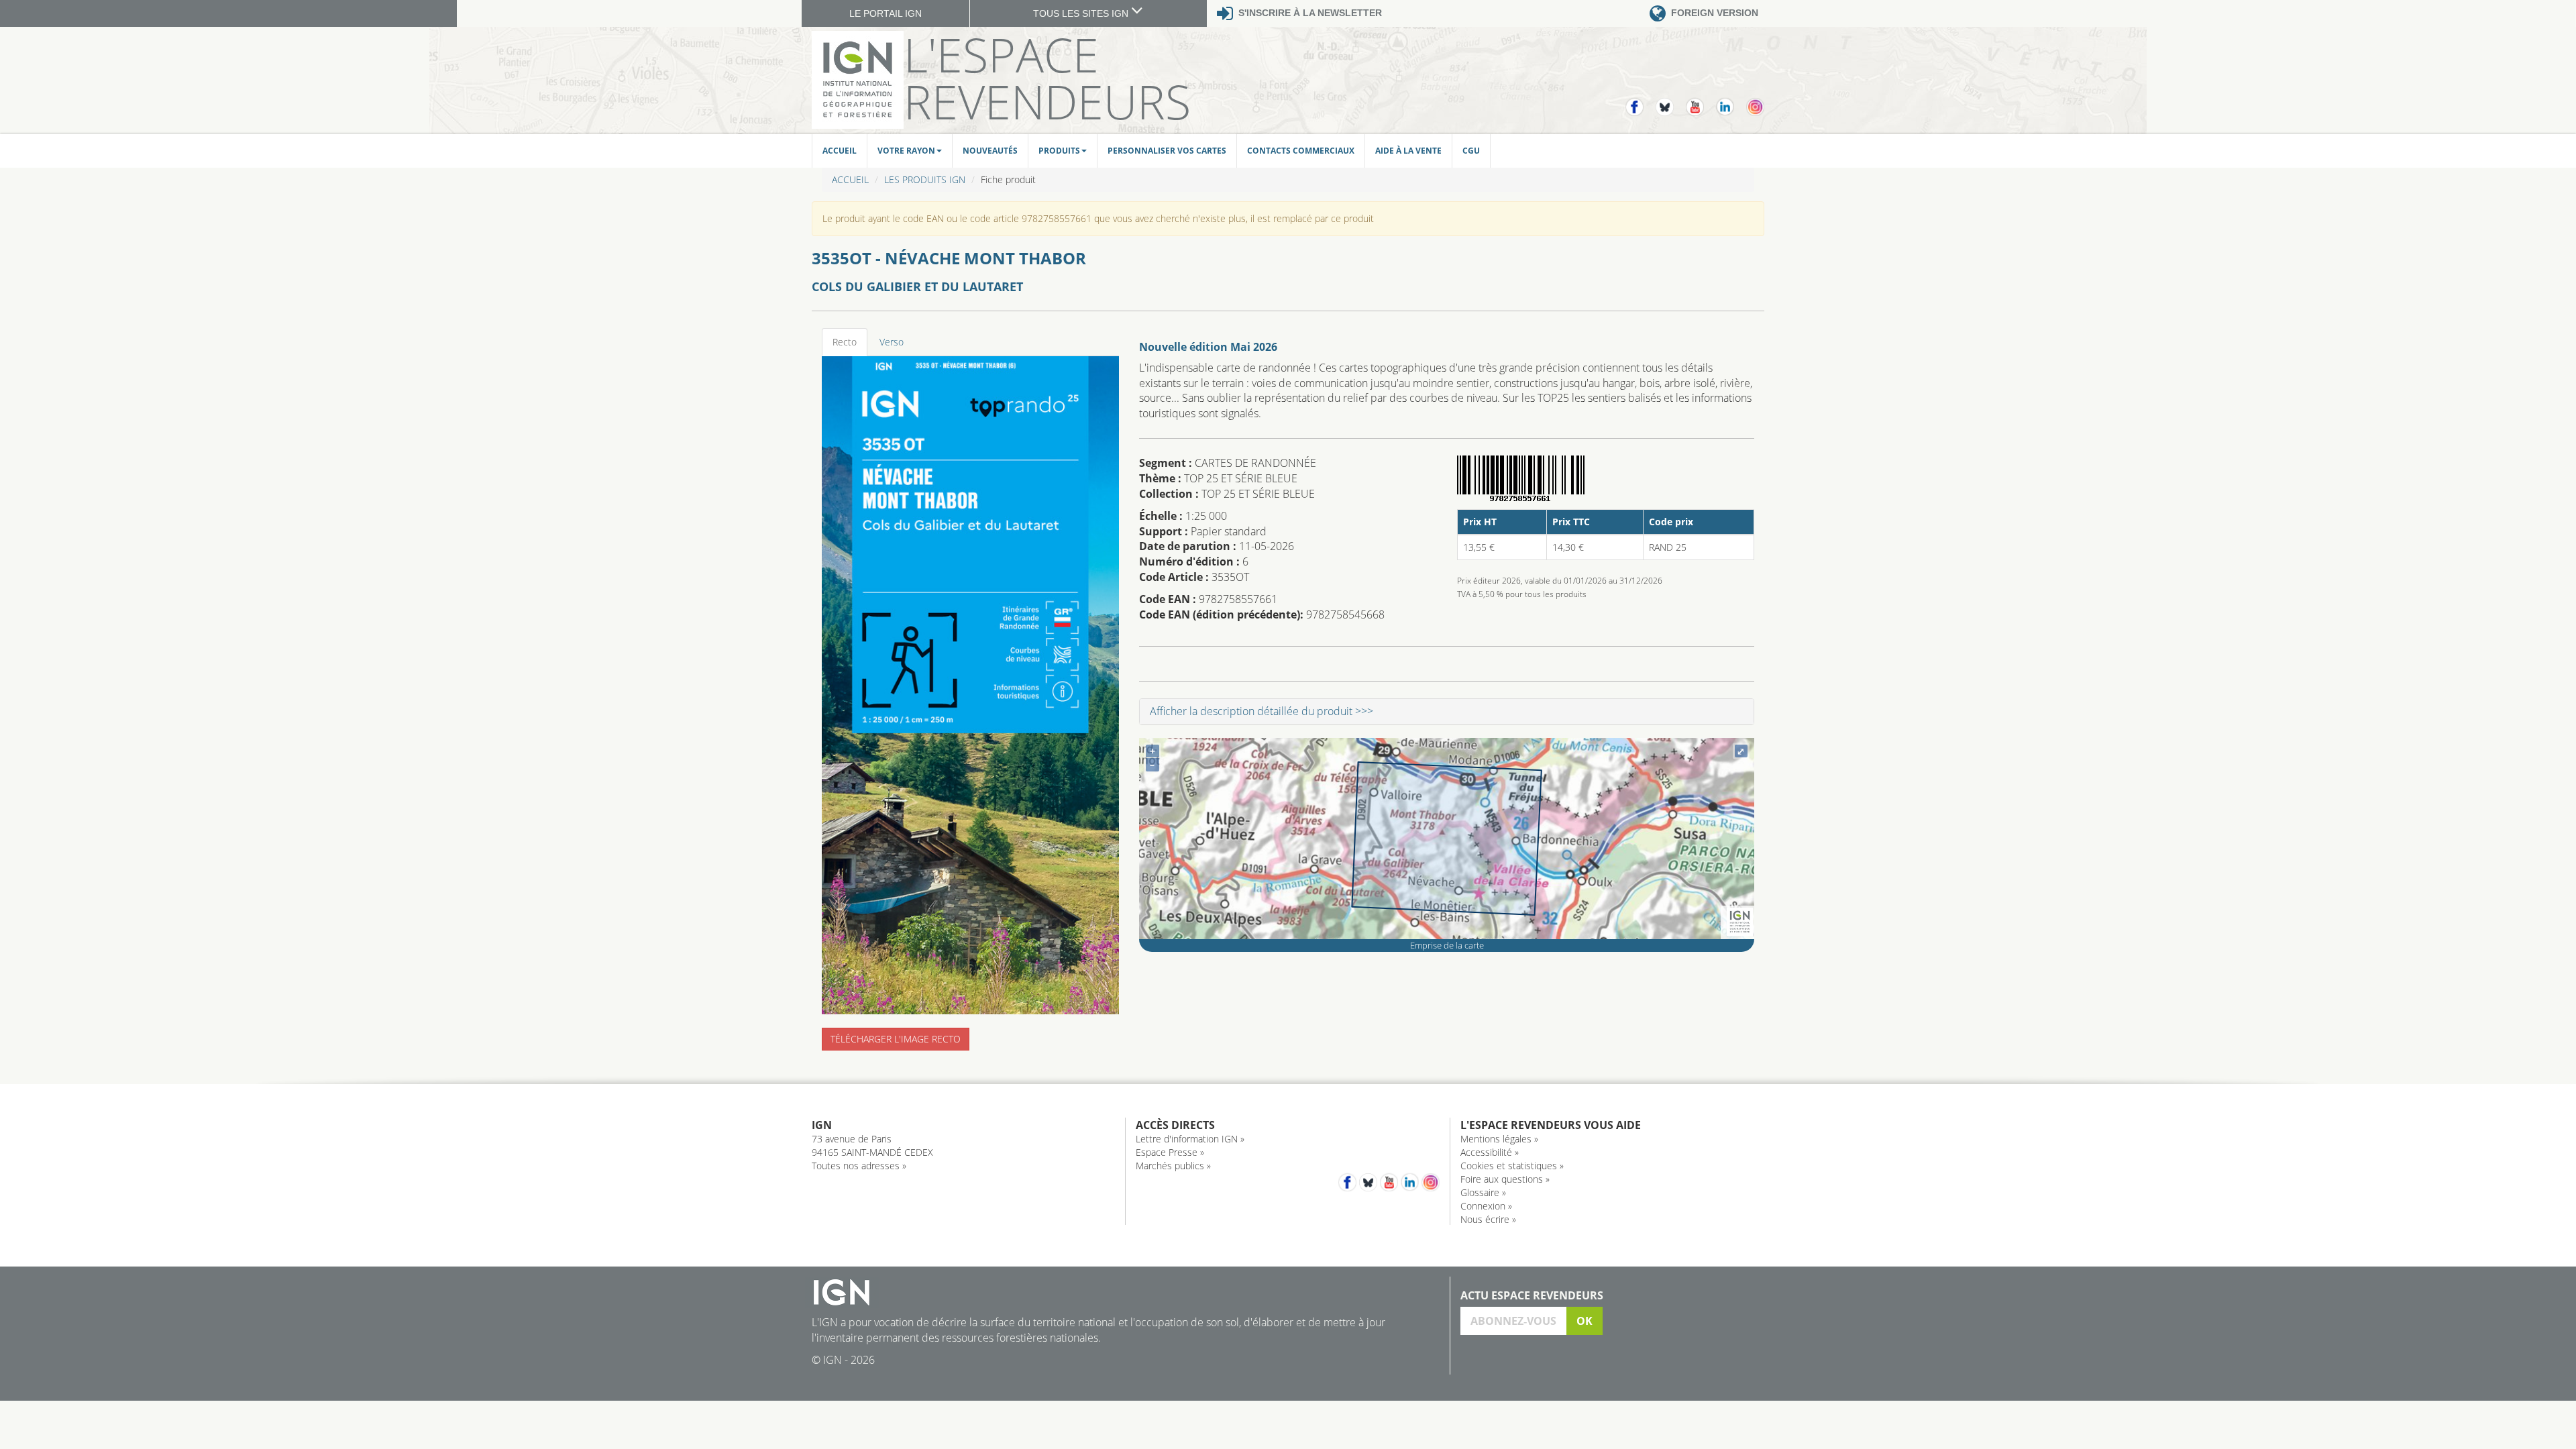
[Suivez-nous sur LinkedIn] (1731, 101)
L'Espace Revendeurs (1047, 78)
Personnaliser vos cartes (1167, 151)
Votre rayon (906, 151)
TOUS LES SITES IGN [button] (1082, 13)
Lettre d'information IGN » (1190, 1139)
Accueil (840, 151)
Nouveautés (990, 151)
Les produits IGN (925, 179)
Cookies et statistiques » (1512, 1166)
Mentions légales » (1499, 1139)
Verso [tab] (892, 342)
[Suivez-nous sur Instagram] (1755, 101)
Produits (1059, 151)
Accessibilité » (1490, 1152)
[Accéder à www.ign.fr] (1740, 921)
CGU (1471, 151)
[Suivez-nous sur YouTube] (1701, 101)
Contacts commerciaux (1301, 151)
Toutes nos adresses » (859, 1166)
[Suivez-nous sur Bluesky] (1671, 101)
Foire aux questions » (1505, 1179)
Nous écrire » (1488, 1219)
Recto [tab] (845, 342)
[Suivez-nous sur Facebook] (1641, 101)
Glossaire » (1483, 1192)
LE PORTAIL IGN (885, 13)
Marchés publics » (1173, 1166)
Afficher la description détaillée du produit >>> (1262, 711)
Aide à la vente (1408, 151)
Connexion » (1486, 1206)
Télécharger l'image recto (896, 1039)
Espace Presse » (1170, 1152)
